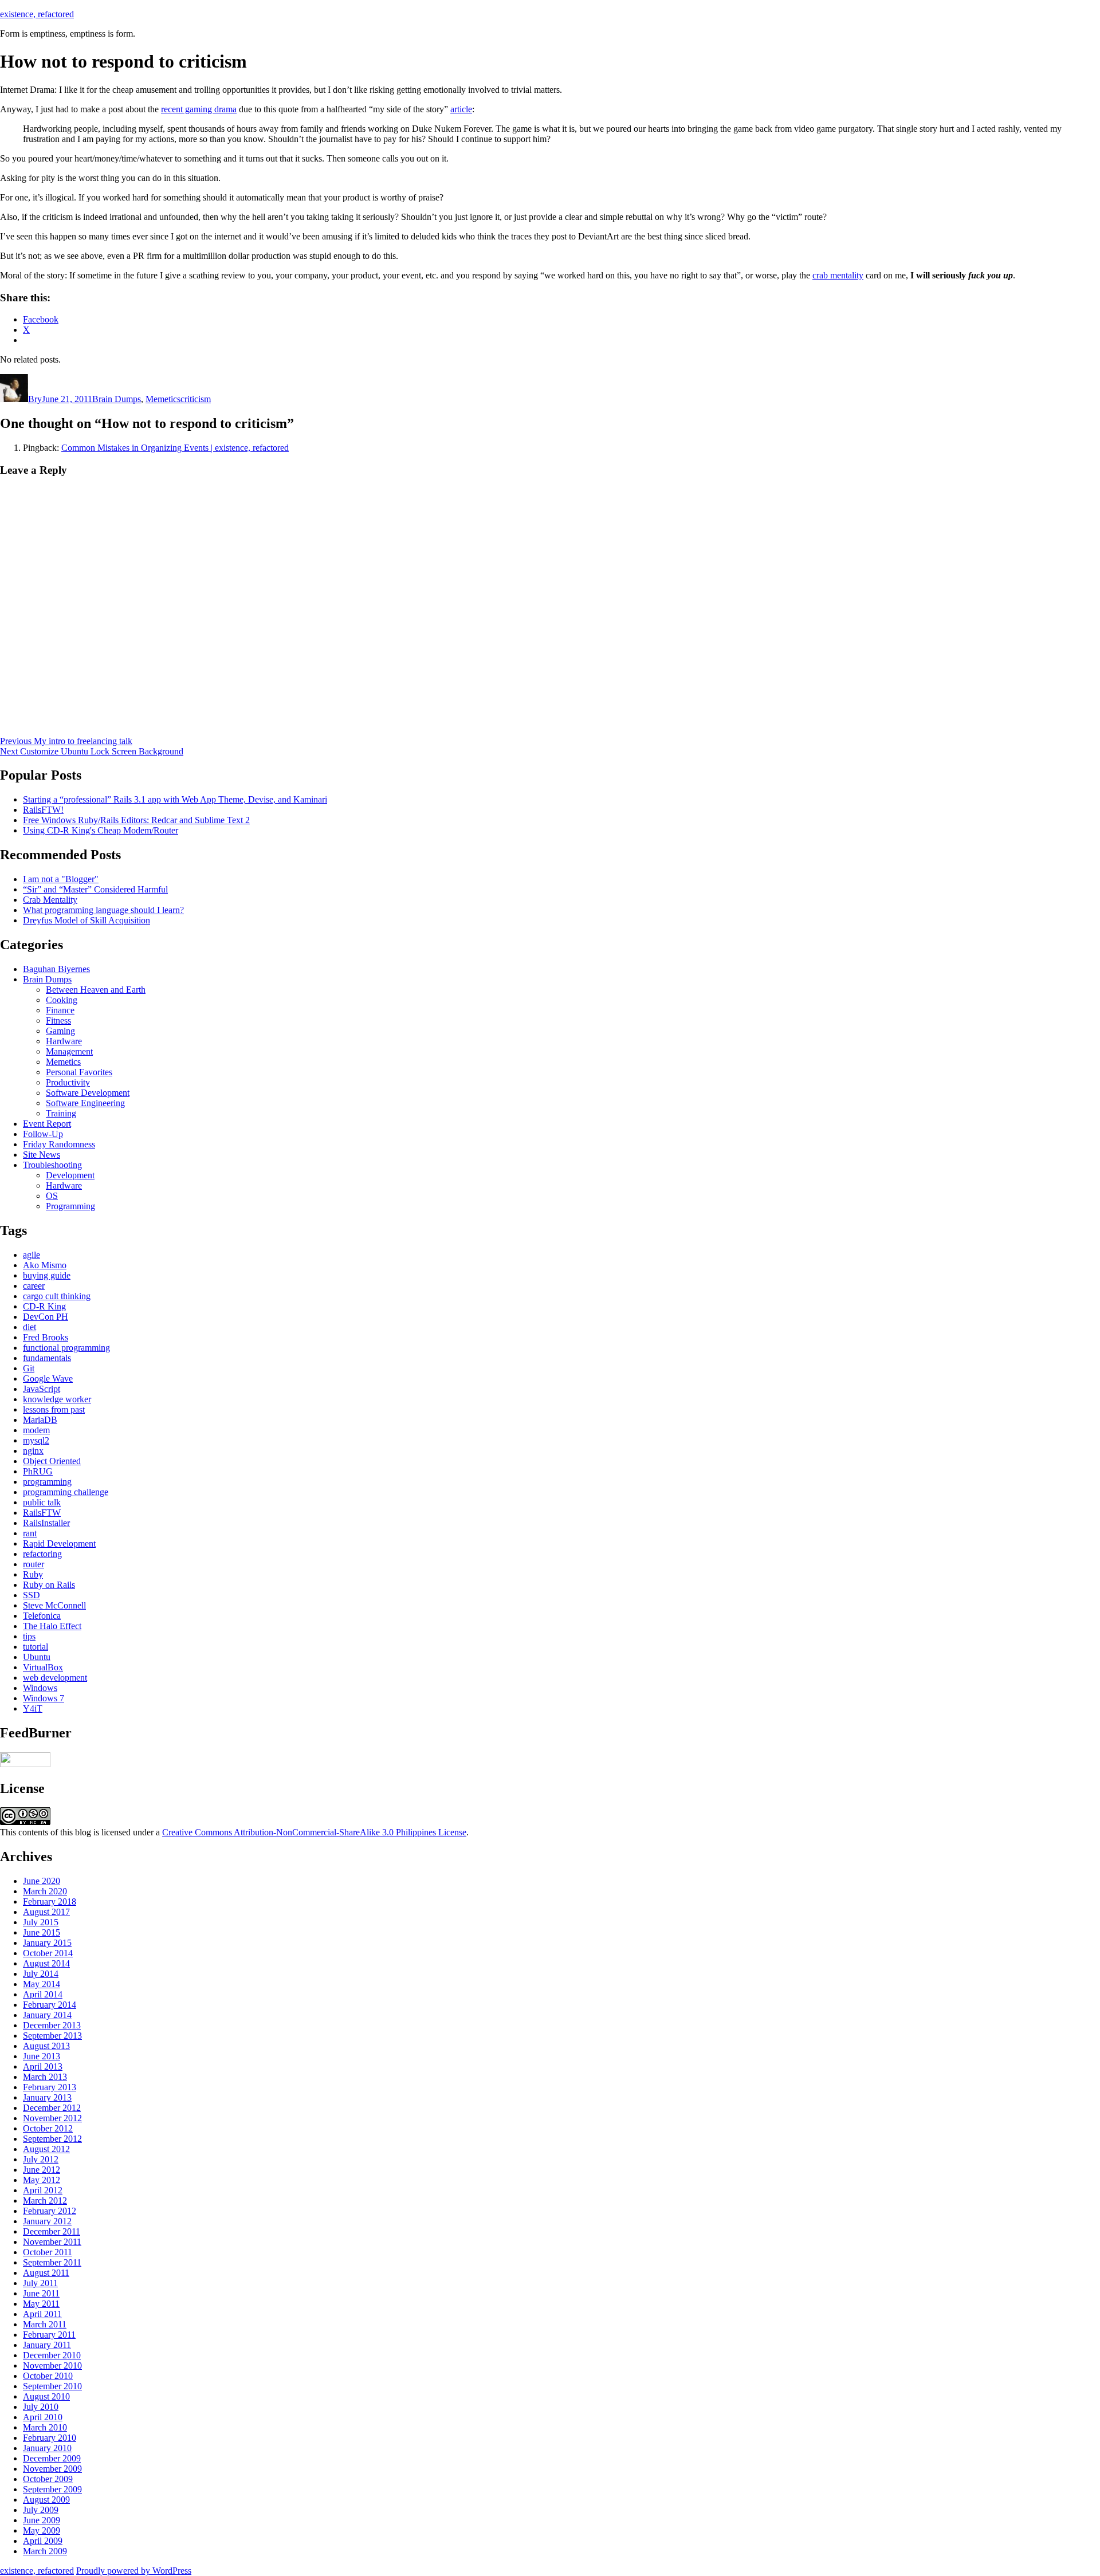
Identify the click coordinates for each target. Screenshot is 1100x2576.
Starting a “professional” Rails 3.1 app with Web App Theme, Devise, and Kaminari (175, 799)
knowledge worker (57, 1399)
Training (61, 1113)
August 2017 (46, 1912)
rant (30, 1533)
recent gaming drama (199, 109)
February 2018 (50, 1901)
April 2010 (43, 2417)
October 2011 (48, 2252)
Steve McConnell (54, 1605)
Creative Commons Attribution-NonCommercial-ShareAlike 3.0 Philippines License (314, 1832)
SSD (32, 1595)
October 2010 (48, 2376)
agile (32, 1255)
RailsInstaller (46, 1523)
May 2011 (41, 2304)
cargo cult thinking (57, 1296)
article (461, 109)
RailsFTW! (43, 810)
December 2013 (52, 2025)
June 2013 (42, 2056)
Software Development (88, 1093)
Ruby (33, 1574)
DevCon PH (46, 1317)
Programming (70, 1206)
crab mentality (838, 275)
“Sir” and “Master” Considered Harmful (95, 889)
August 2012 (46, 2149)
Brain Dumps (117, 399)
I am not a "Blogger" (61, 879)
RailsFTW (42, 1513)
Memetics (163, 399)
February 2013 (50, 2087)
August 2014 (46, 1963)
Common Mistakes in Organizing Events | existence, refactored (175, 448)
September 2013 (52, 2036)
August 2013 (46, 2046)
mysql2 (36, 1440)
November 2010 (52, 2365)
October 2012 (48, 2128)
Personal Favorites (79, 1072)
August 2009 (46, 2500)
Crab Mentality (50, 900)
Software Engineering (85, 1103)
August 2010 (46, 2396)
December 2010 (52, 2355)
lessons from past (54, 1409)
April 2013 (43, 2066)
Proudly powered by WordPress (134, 2571)
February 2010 (50, 2438)
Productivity (68, 1082)
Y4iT (33, 1708)
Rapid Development (59, 1543)
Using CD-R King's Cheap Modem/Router (101, 830)
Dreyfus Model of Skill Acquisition (87, 920)
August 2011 (46, 2273)
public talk (42, 1502)
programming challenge (66, 1492)
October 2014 (48, 1953)
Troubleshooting (52, 1165)
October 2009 (48, 2479)
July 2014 (41, 1974)
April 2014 (43, 1994)
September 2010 (52, 2386)
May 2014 (42, 1984)
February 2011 (49, 2335)
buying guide (47, 1275)
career (34, 1286)
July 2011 (40, 2283)
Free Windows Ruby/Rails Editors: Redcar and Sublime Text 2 (136, 820)
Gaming (60, 1031)
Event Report (47, 1124)
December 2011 (52, 2231)
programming (47, 1482)
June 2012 (42, 2170)
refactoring (42, 1554)
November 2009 (52, 2469)
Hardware (64, 1041)
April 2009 (43, 2541)
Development (70, 1175)
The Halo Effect (52, 1626)
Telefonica (42, 1616)
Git (29, 1368)
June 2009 (42, 2520)
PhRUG (38, 1471)
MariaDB (40, 1420)
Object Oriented (52, 1461)
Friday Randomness (59, 1144)
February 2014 (50, 2005)
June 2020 (42, 1881)
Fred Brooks (46, 1337)
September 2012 (52, 2139)
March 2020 (45, 1891)
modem (36, 1430)
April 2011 (42, 2314)
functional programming (66, 1348)
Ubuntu (37, 1657)
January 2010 (47, 2448)
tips (29, 1636)
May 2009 (42, 2530)
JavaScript (42, 1389)
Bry (35, 399)
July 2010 (41, 2407)
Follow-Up (43, 1134)
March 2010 (45, 2427)
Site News (42, 1155)
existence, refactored (37, 14)
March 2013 (45, 2077)
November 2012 (52, 2118)
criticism (196, 399)
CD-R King (44, 1306)
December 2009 (52, 2458)
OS (52, 1196)
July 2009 (41, 2510)
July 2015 (41, 1922)
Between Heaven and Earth (96, 990)
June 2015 (42, 1932)
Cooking (62, 1000)
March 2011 (45, 2324)
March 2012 (45, 2201)
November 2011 (52, 2242)
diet (30, 1327)
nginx (33, 1451)
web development (55, 1678)
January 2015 (47, 1943)
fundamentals (47, 1358)
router (34, 1564)
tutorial (36, 1647)
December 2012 (52, 2108)
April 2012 (43, 2190)
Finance (60, 1010)
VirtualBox (43, 1667)
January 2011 (47, 2345)
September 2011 (52, 2262)
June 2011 (41, 2293)
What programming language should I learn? (103, 910)
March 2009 (45, 2551)
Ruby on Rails (49, 1585)
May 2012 (42, 2180)
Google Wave (48, 1379)
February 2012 (50, 2211)
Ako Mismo (45, 1265)
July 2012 (41, 2159)
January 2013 (47, 2097)
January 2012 (47, 2221)
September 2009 (52, 2489)
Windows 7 (44, 1698)
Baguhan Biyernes (56, 969)
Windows (40, 1688)
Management (69, 1051)
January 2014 (47, 2015)
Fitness (58, 1020)
